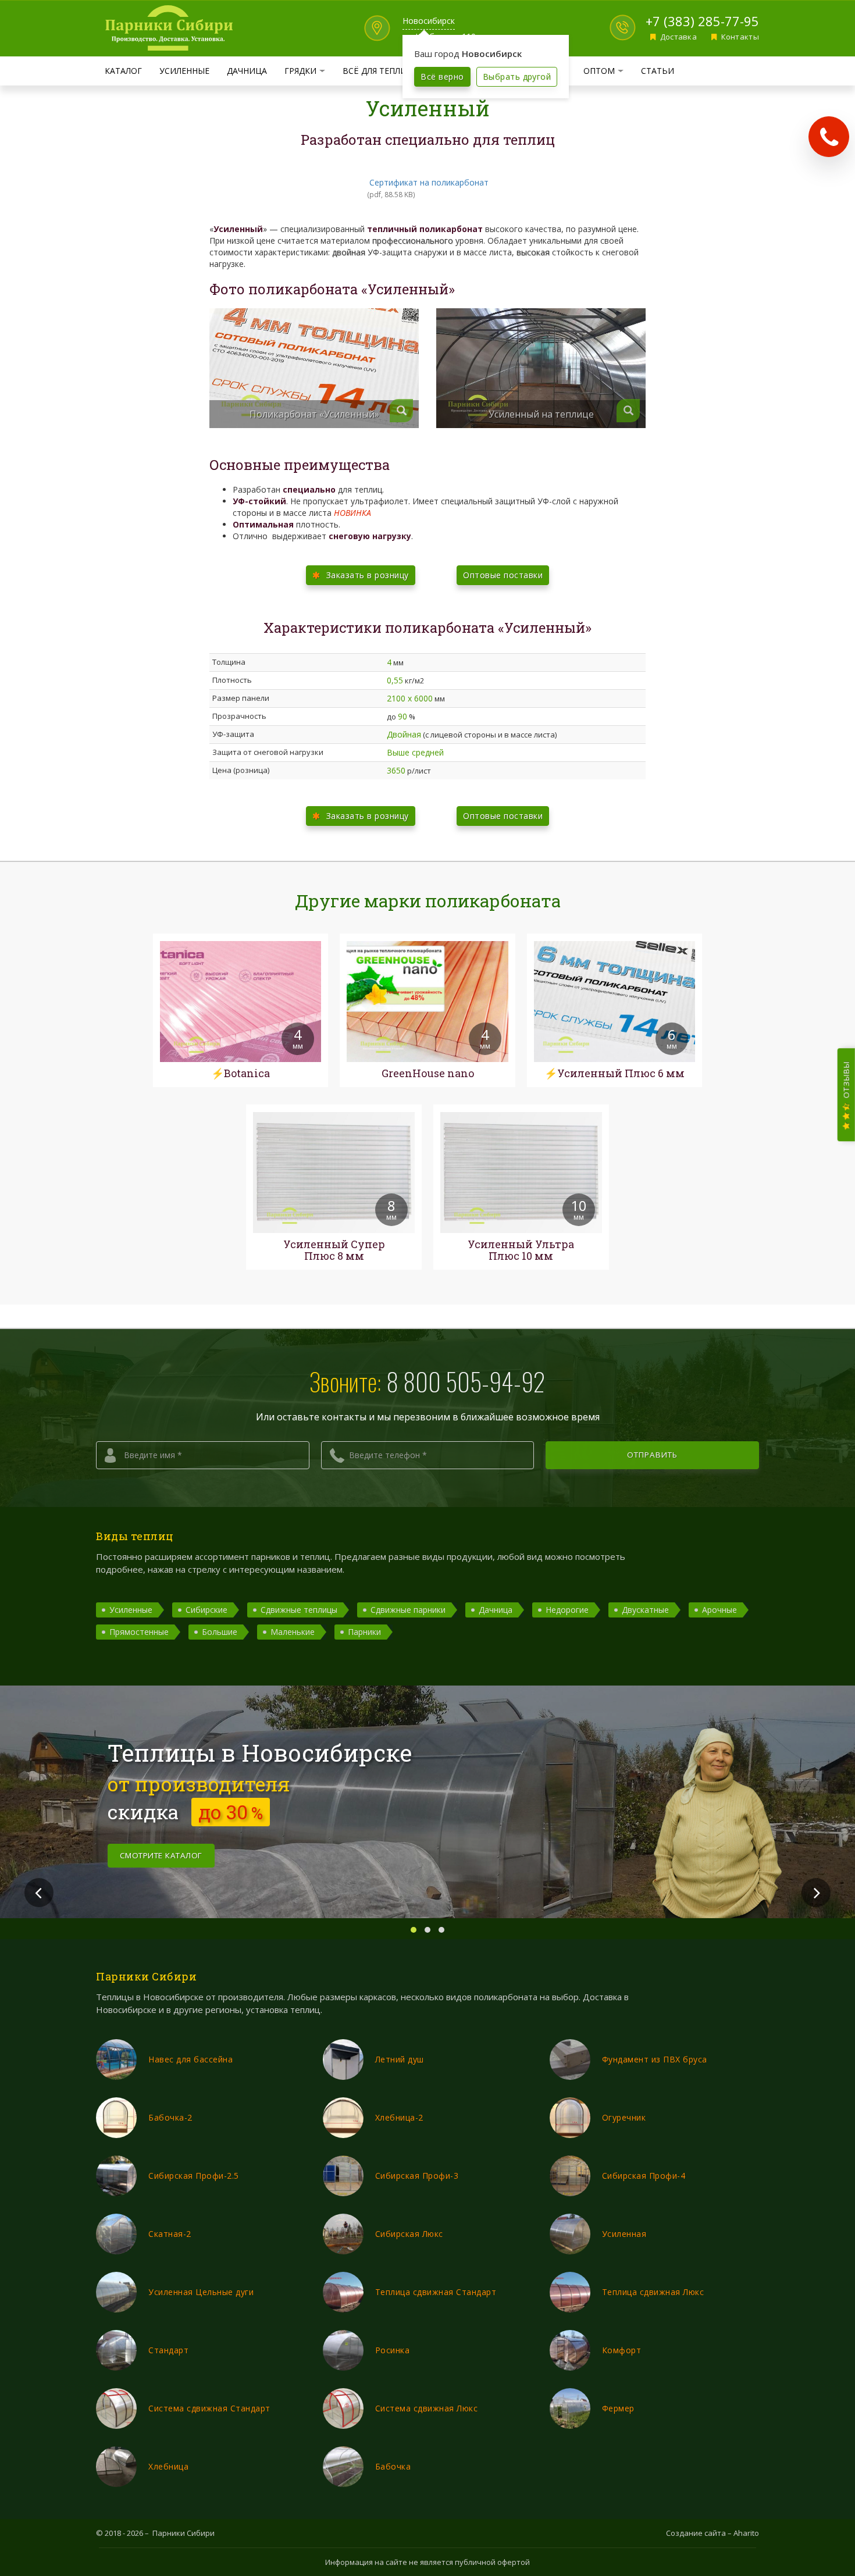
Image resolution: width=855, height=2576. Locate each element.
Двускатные (645, 1610)
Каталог (123, 71)
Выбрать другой (517, 76)
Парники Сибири (184, 2533)
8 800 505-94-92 (466, 1381)
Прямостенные (139, 1632)
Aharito (746, 2533)
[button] (414, 1930)
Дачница (247, 71)
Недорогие (567, 1610)
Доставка (677, 37)
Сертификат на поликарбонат (429, 182)
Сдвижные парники (408, 1610)
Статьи (658, 71)
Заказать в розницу (366, 575)
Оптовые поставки (503, 575)
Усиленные (184, 71)
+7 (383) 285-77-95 (702, 21)
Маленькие (293, 1632)
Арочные (719, 1610)
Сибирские (206, 1610)
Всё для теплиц (378, 71)
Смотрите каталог (161, 1855)
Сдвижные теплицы (299, 1610)
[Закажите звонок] (829, 137)
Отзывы (846, 1080)
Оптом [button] (608, 70)
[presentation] (39, 1893)
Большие (220, 1632)
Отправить (653, 1455)
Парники (364, 1632)
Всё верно (442, 76)
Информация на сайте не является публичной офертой (427, 2562)
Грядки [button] (309, 70)
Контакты (739, 37)
